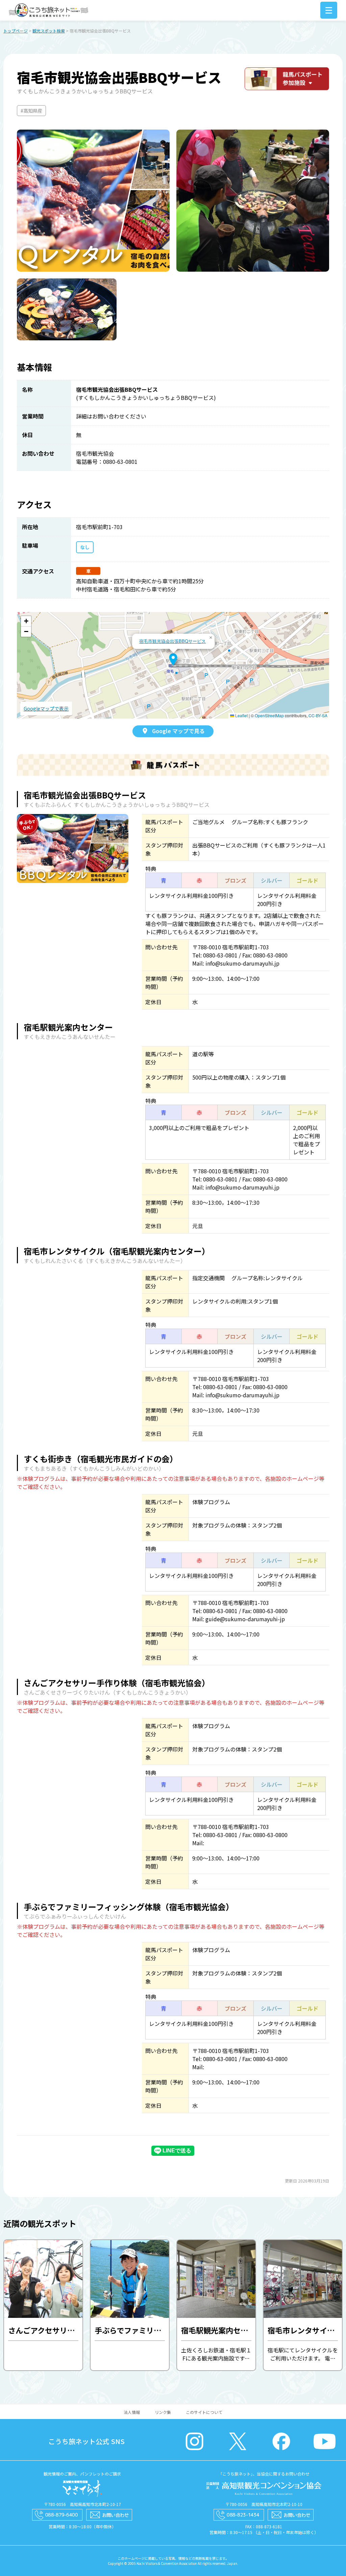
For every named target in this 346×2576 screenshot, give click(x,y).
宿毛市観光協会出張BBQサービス (172, 641)
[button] (173, 659)
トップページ (16, 31)
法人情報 (132, 2412)
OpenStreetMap (269, 715)
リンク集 (163, 2412)
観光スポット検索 (49, 31)
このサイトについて (204, 2412)
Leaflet (241, 715)
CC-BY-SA (318, 715)
